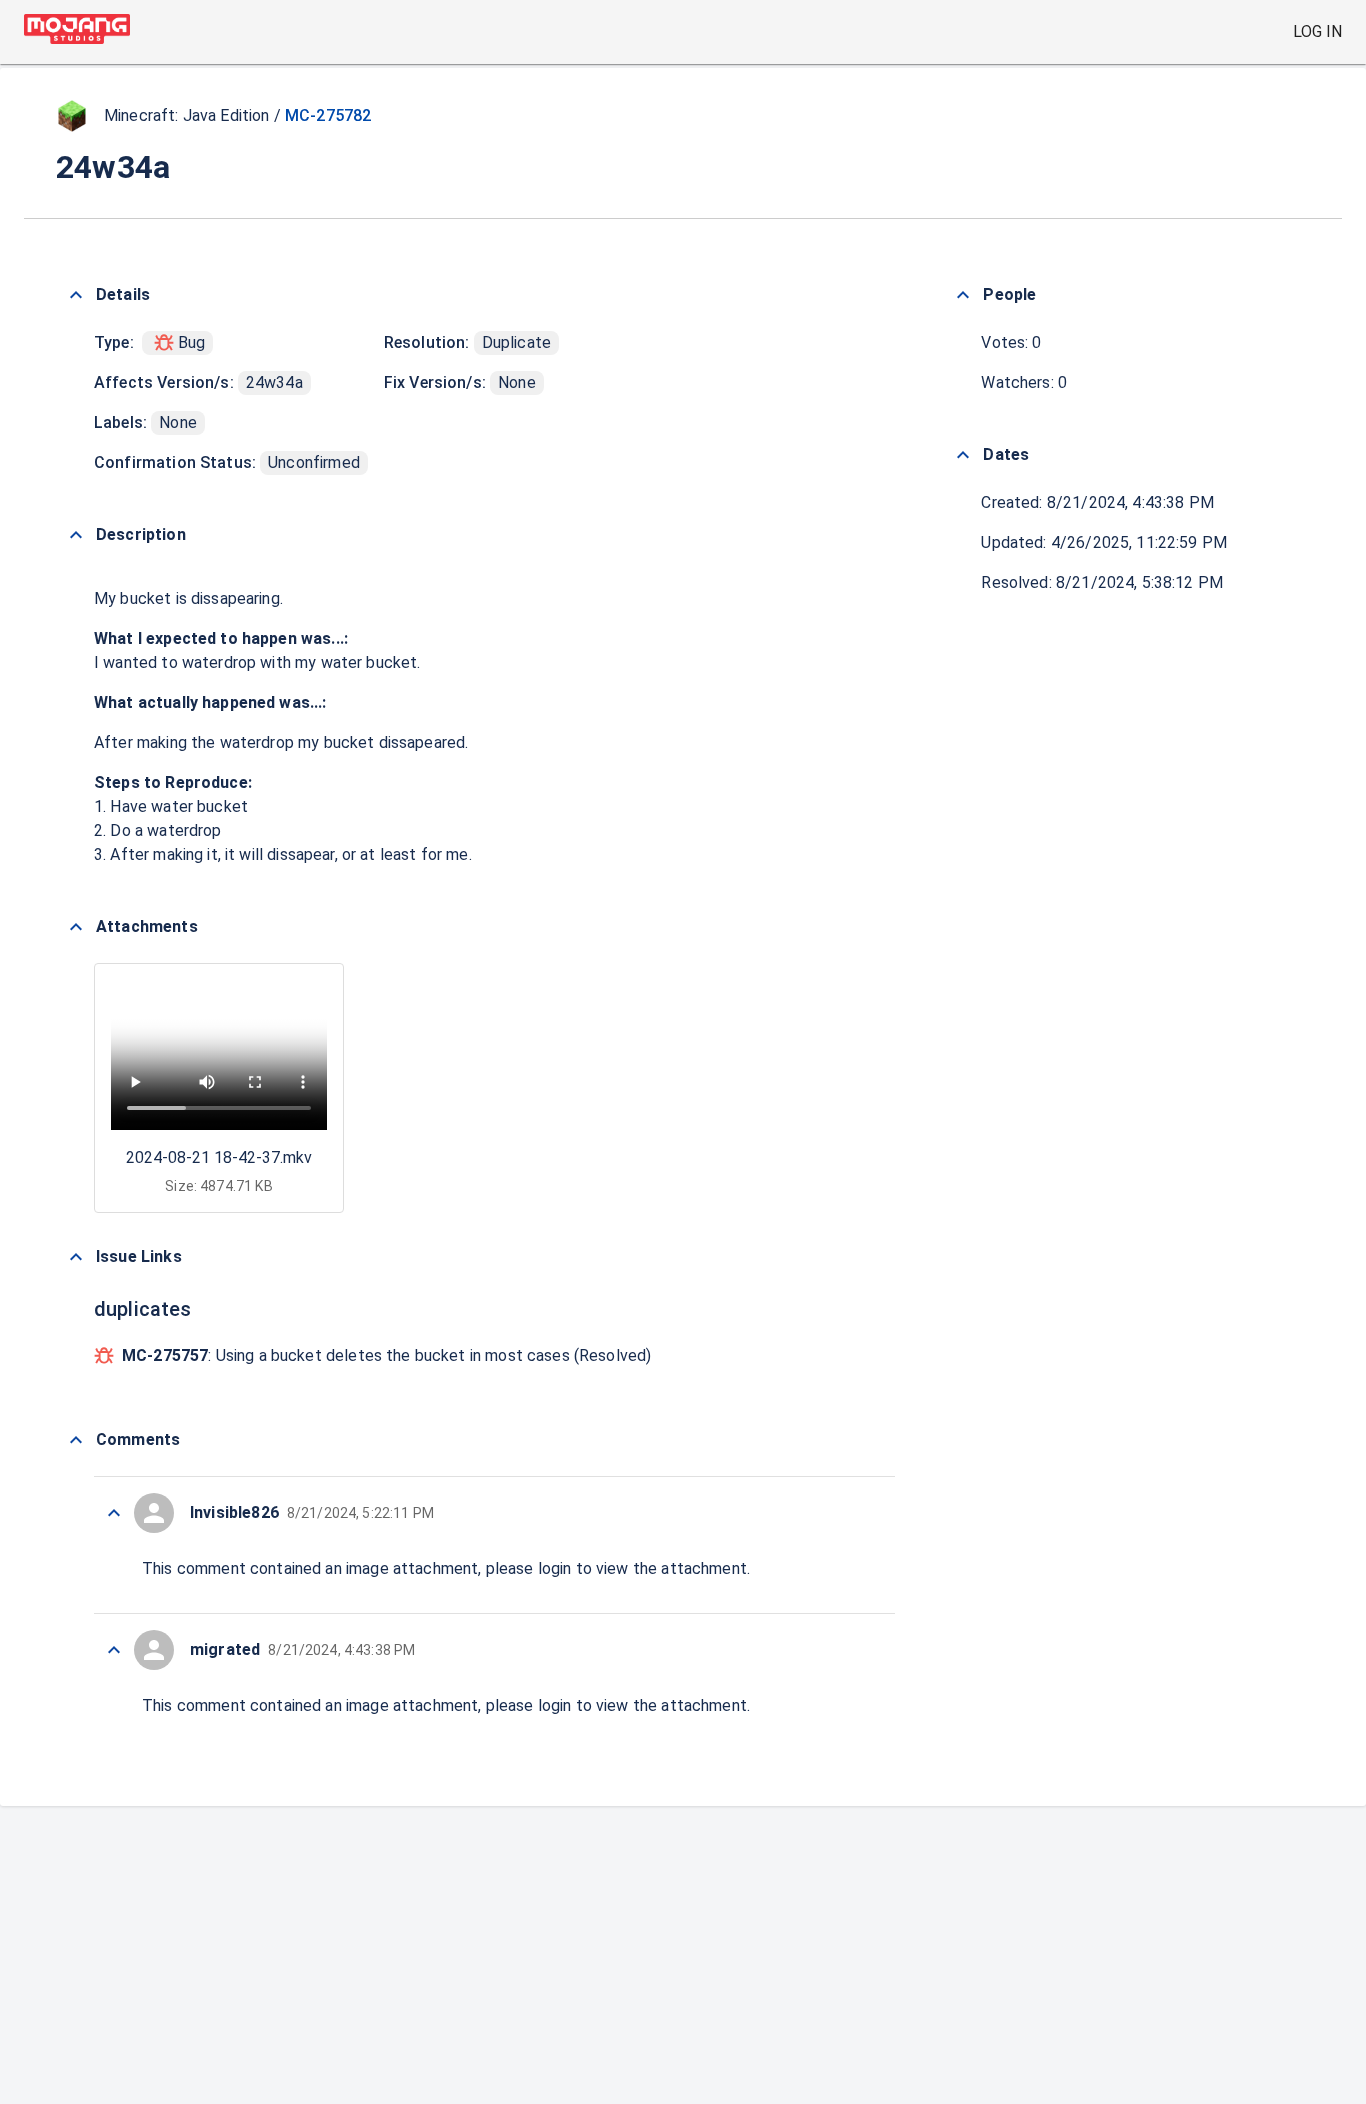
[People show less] (963, 295)
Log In (1317, 31)
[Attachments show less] (76, 927)
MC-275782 (328, 115)
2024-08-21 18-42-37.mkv (219, 1157)
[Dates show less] (963, 455)
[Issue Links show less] (76, 1257)
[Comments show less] (76, 1440)
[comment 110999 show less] (114, 1513)
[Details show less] (76, 295)
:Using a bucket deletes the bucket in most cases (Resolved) (386, 1355)
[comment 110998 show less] (114, 1650)
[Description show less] (76, 535)
